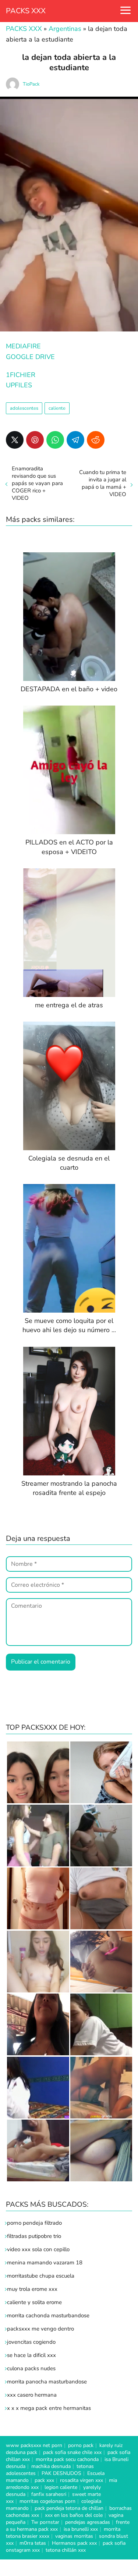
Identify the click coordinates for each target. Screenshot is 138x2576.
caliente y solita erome (34, 2302)
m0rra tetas (33, 2543)
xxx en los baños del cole (74, 2515)
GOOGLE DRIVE (30, 357)
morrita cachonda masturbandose (48, 2315)
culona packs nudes (31, 2368)
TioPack (31, 84)
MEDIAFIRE (23, 346)
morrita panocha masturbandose (47, 2382)
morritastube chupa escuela (41, 2276)
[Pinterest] (35, 440)
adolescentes (24, 408)
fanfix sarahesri (49, 2494)
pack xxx (44, 2480)
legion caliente (61, 2487)
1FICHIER (21, 375)
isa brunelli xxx (81, 2529)
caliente (57, 408)
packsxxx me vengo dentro (40, 2329)
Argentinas (65, 29)
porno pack (81, 2445)
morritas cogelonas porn (47, 2501)
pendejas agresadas (88, 2522)
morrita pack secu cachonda (67, 2459)
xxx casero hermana (32, 2395)
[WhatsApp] (55, 440)
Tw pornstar (45, 2522)
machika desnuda (51, 2466)
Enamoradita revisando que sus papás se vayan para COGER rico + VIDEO (37, 483)
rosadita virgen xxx (82, 2480)
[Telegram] (75, 440)
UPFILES (19, 385)
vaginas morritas (74, 2536)
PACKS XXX (26, 11)
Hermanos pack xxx (74, 2543)
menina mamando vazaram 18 (45, 2263)
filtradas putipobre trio (34, 2236)
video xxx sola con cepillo (38, 2249)
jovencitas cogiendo (31, 2342)
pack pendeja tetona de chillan (69, 2508)
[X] (15, 440)
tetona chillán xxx (66, 2550)
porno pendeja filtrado (34, 2223)
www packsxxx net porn (34, 2445)
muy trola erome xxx (32, 2289)
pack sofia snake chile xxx (72, 2452)
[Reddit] (96, 440)
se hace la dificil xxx (31, 2355)
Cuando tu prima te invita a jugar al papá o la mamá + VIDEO (103, 483)
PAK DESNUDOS (61, 2473)
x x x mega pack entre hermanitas (50, 2408)
